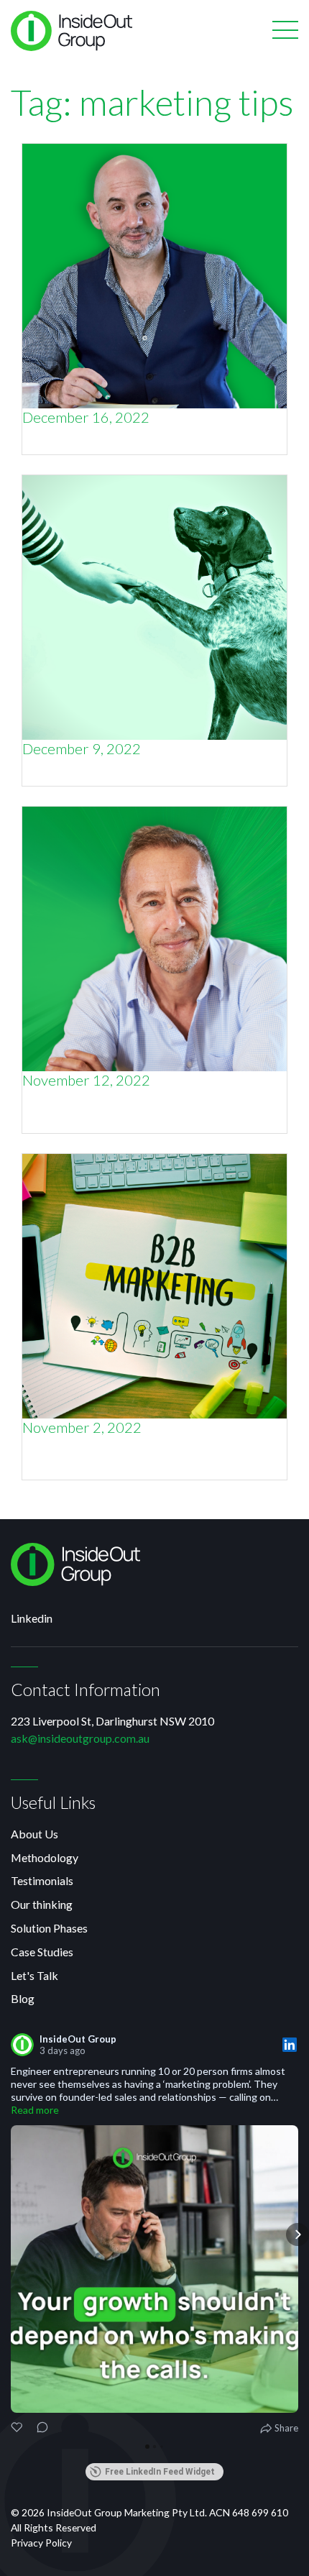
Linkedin (32, 1618)
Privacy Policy (41, 2543)
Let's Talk (34, 1975)
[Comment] (38, 2429)
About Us (34, 1834)
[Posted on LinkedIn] (290, 2045)
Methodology (45, 1857)
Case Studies (42, 1952)
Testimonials (42, 1880)
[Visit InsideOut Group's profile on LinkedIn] (25, 2045)
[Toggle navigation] (285, 31)
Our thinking (42, 1904)
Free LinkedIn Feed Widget (160, 2472)
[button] (11, 2234)
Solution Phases (49, 1928)
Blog (23, 1998)
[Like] (18, 2429)
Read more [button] (35, 2110)
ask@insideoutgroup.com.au (80, 1738)
